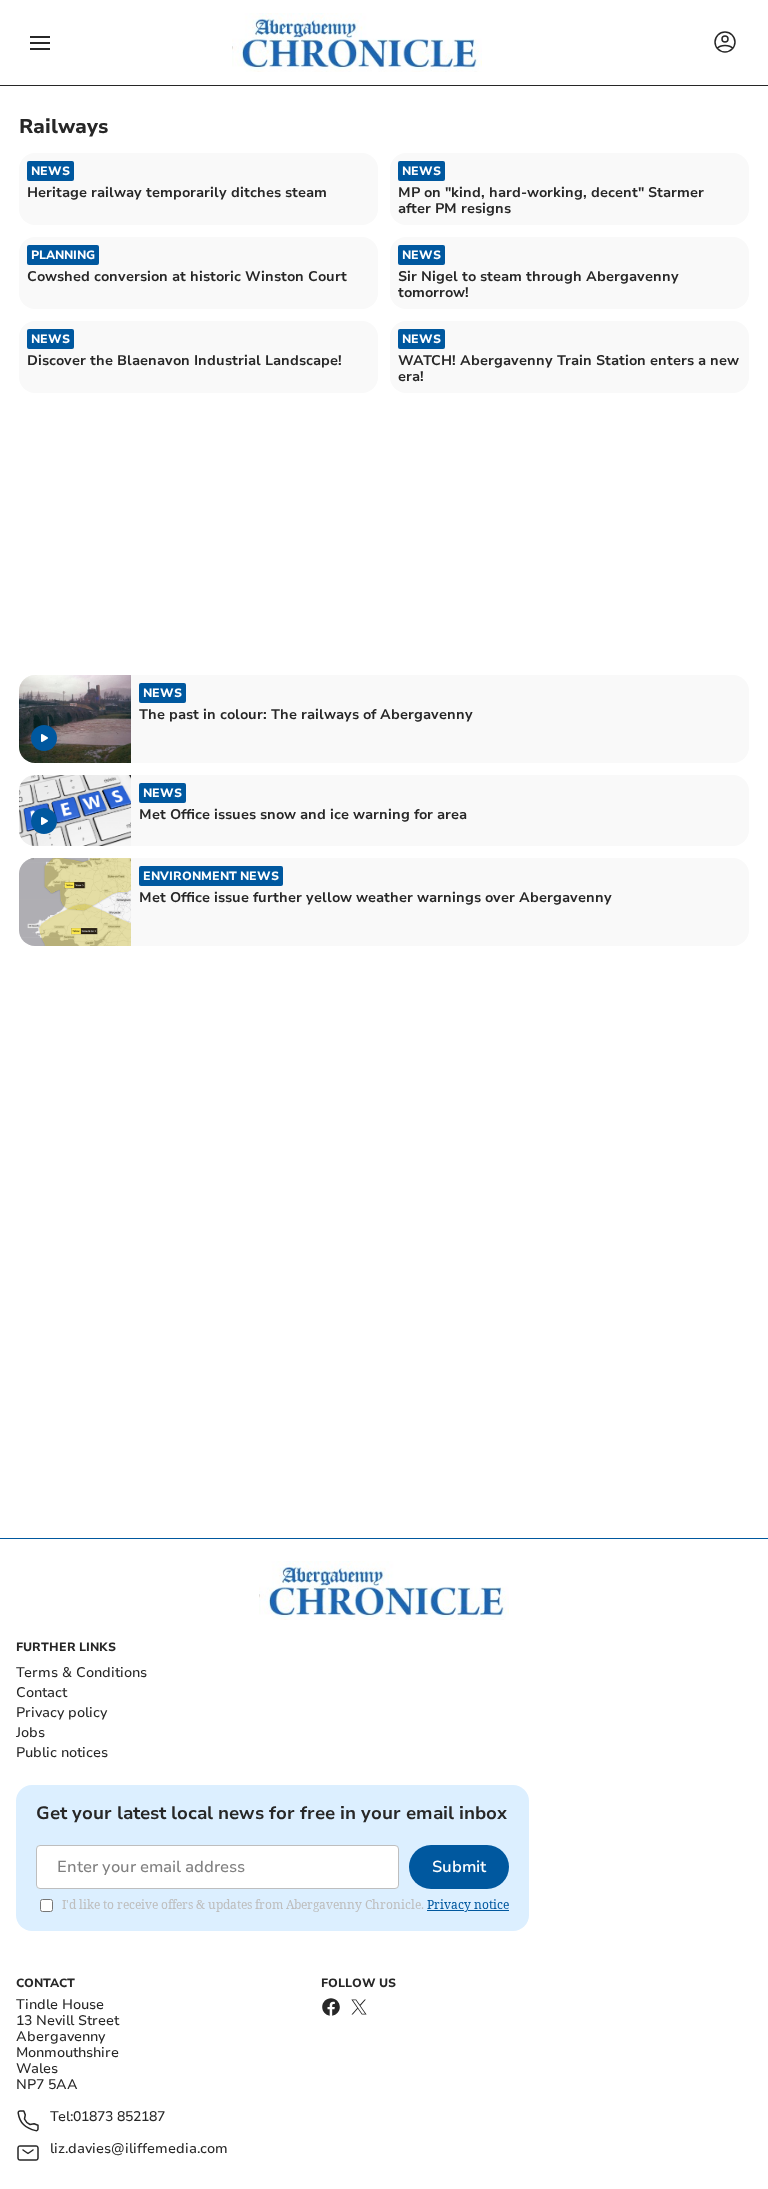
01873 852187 (119, 2117)
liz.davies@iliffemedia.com (139, 2149)
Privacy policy (61, 1712)
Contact (41, 1692)
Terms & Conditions (81, 1672)
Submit (459, 1867)
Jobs (30, 1732)
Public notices (62, 1752)
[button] (40, 43)
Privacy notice (468, 1904)
